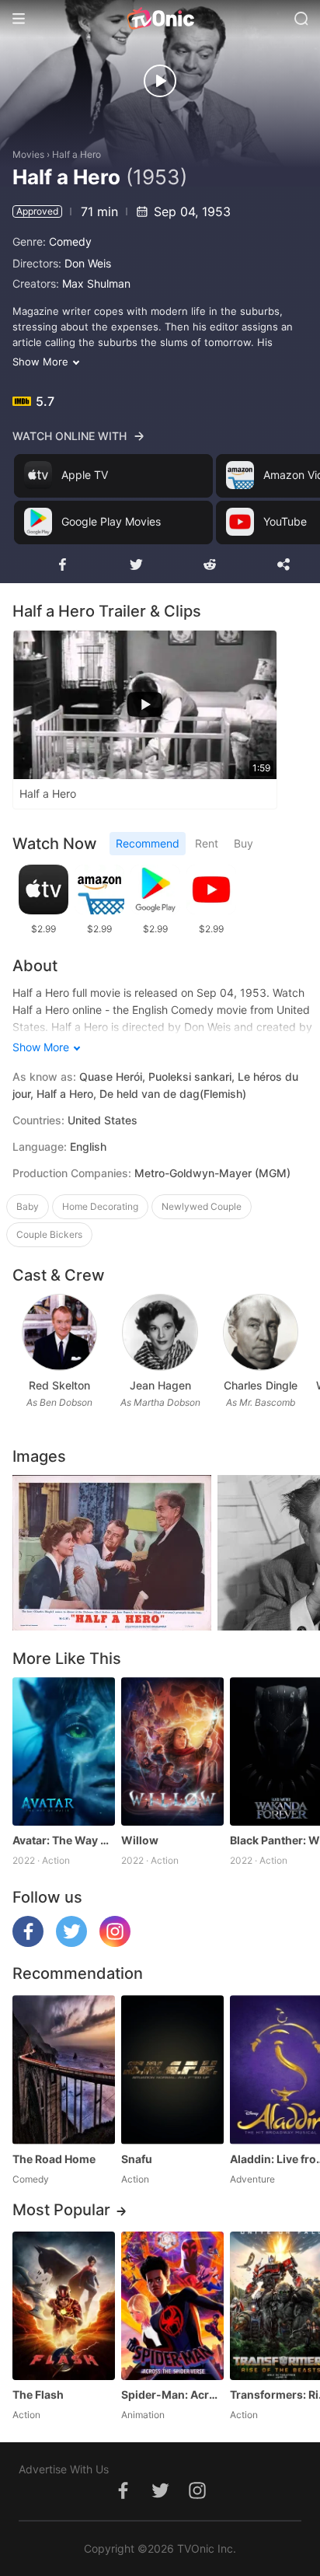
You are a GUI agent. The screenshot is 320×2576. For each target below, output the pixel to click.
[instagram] (115, 1943)
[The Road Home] (64, 2069)
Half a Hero (77, 154)
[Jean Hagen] (160, 1332)
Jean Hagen (160, 1385)
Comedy (70, 241)
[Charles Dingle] (261, 1332)
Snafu (137, 2159)
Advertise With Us (64, 2469)
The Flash (38, 2394)
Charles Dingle (261, 1385)
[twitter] (71, 1943)
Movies (28, 154)
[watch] (160, 81)
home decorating (100, 1206)
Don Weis (88, 263)
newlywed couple (202, 1206)
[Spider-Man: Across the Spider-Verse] (172, 2306)
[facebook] (28, 1943)
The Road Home (54, 2159)
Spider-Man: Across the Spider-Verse (172, 2394)
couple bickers (49, 1234)
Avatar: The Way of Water (64, 1840)
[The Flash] (64, 2306)
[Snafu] (172, 2069)
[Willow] (172, 1751)
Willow (140, 1840)
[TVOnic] (160, 19)
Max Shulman (96, 283)
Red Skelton (59, 1385)
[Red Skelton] (59, 1332)
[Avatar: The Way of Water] (64, 1751)
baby (28, 1206)
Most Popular (61, 2210)
